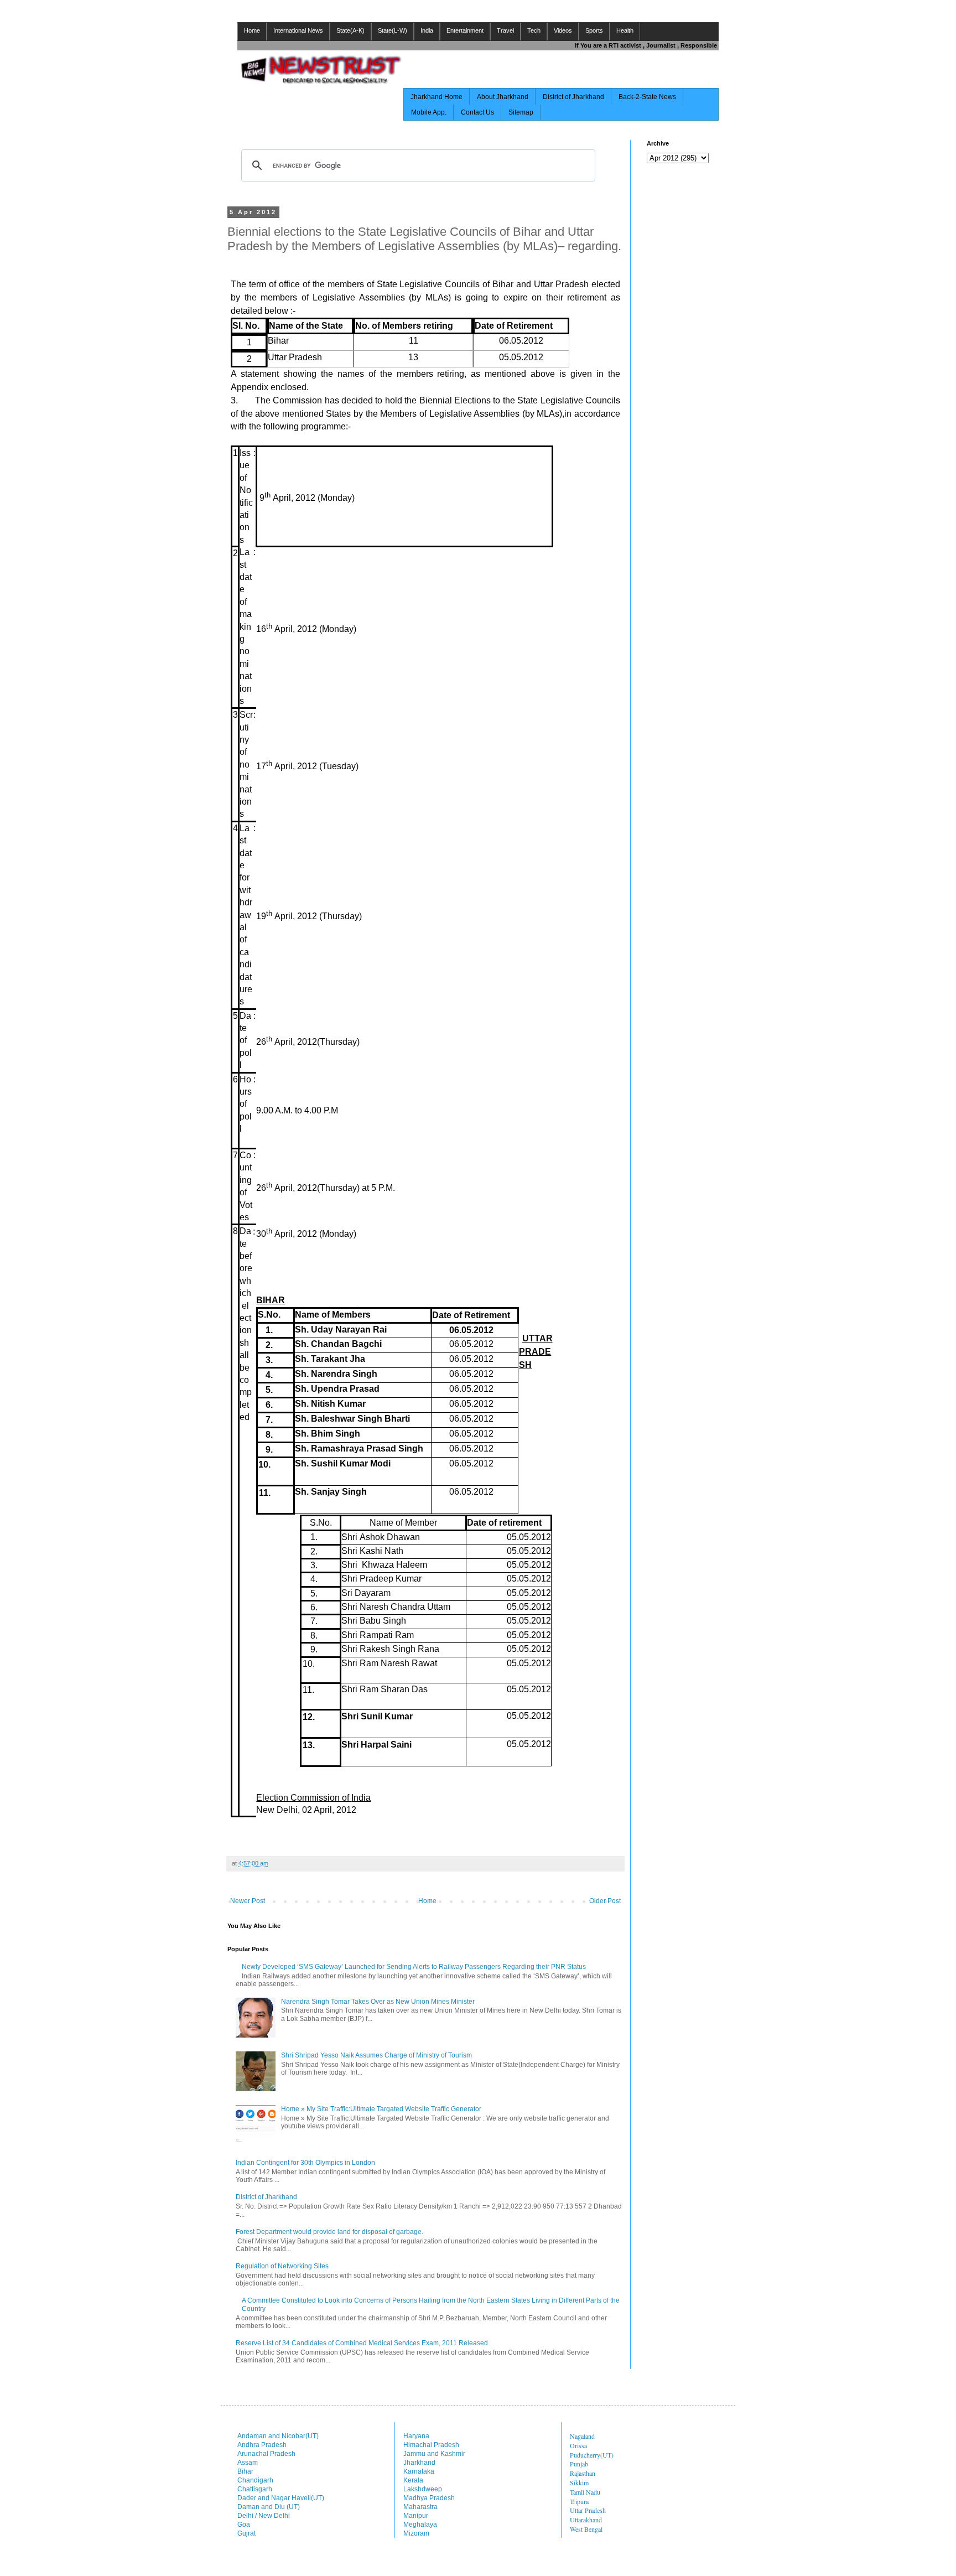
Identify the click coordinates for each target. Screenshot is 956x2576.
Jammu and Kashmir (434, 2454)
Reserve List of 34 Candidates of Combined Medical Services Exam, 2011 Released (362, 2343)
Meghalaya (420, 2525)
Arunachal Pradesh (266, 2454)
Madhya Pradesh (429, 2498)
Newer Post (248, 1901)
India (427, 30)
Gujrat (246, 2533)
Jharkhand (419, 2463)
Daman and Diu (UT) (269, 2507)
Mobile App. (429, 112)
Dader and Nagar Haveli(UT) (281, 2498)
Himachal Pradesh (431, 2445)
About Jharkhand (503, 97)
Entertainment (465, 30)
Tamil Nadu (585, 2492)
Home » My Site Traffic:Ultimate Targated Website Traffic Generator (381, 2109)
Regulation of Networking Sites (282, 2266)
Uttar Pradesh (588, 2510)
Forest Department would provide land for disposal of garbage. (329, 2232)
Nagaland (582, 2436)
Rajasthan (583, 2473)
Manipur (416, 2516)
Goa (244, 2525)
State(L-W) (393, 30)
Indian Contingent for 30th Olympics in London (305, 2163)
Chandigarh (255, 2480)
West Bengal (586, 2529)
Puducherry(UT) (592, 2455)
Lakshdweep (423, 2489)
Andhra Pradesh (262, 2445)
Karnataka (419, 2471)
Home (252, 30)
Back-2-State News (647, 97)
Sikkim (579, 2482)
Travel (505, 30)
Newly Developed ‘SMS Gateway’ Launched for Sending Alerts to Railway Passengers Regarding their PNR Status (414, 1967)
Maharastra (420, 2507)
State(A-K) (350, 30)
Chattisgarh (255, 2489)
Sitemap (521, 112)
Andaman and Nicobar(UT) (278, 2436)
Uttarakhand (586, 2520)
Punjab (579, 2464)
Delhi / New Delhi (264, 2516)
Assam (248, 2463)
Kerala (413, 2480)
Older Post (605, 1901)
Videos (563, 30)
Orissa (578, 2445)
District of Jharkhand (573, 97)
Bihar (245, 2471)
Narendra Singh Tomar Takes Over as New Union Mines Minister (378, 2002)
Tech (534, 30)
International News (298, 30)
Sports (594, 30)
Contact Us (477, 112)
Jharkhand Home (437, 97)
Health (625, 30)
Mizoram (416, 2533)
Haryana (416, 2436)
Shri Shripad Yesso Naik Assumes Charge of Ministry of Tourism (376, 2055)
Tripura (579, 2501)
